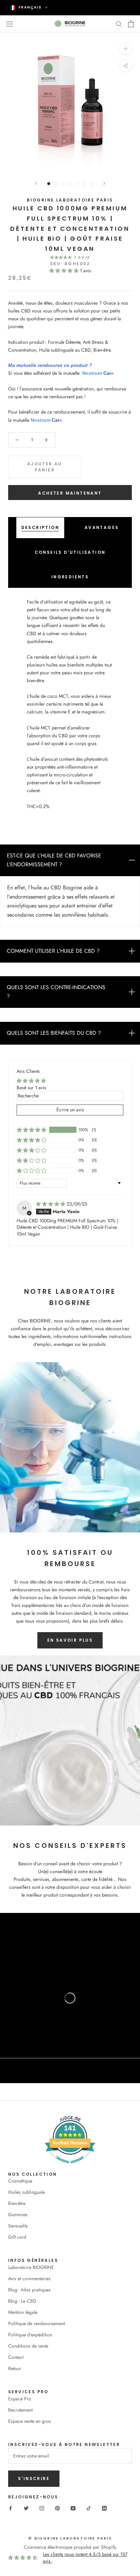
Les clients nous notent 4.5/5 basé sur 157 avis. (85, 2558)
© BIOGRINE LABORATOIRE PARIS (70, 2538)
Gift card (17, 2237)
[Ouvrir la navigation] (10, 23)
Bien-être (17, 2203)
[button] (65, 271)
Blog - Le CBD (22, 2301)
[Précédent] (36, 183)
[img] (51, 1204)
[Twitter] (26, 2508)
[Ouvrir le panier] (131, 24)
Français (30, 7)
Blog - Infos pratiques (29, 2290)
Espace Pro (20, 2399)
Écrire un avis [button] (70, 1110)
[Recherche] (119, 24)
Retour (15, 2368)
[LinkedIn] (104, 2508)
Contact (16, 2357)
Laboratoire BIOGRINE (31, 2267)
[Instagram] (42, 2508)
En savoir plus (70, 1640)
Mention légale (23, 2312)
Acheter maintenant (70, 493)
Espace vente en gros (30, 2421)
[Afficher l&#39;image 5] (77, 184)
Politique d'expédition (30, 2335)
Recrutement (20, 2410)
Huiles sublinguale (27, 2192)
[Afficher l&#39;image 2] (56, 184)
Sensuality (18, 2226)
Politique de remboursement (37, 2323)
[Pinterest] (57, 2508)
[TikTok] (89, 2508)
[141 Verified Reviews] (70, 2167)
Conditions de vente (28, 2346)
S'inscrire (34, 2478)
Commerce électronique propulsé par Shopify (70, 2547)
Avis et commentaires (29, 2279)
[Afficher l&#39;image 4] (70, 184)
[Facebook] (11, 2508)
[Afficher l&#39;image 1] (49, 184)
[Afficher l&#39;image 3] (63, 184)
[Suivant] (104, 183)
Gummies (18, 2215)
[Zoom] (126, 48)
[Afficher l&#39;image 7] (92, 184)
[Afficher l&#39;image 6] (84, 184)
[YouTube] (73, 2508)
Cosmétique (20, 2181)
